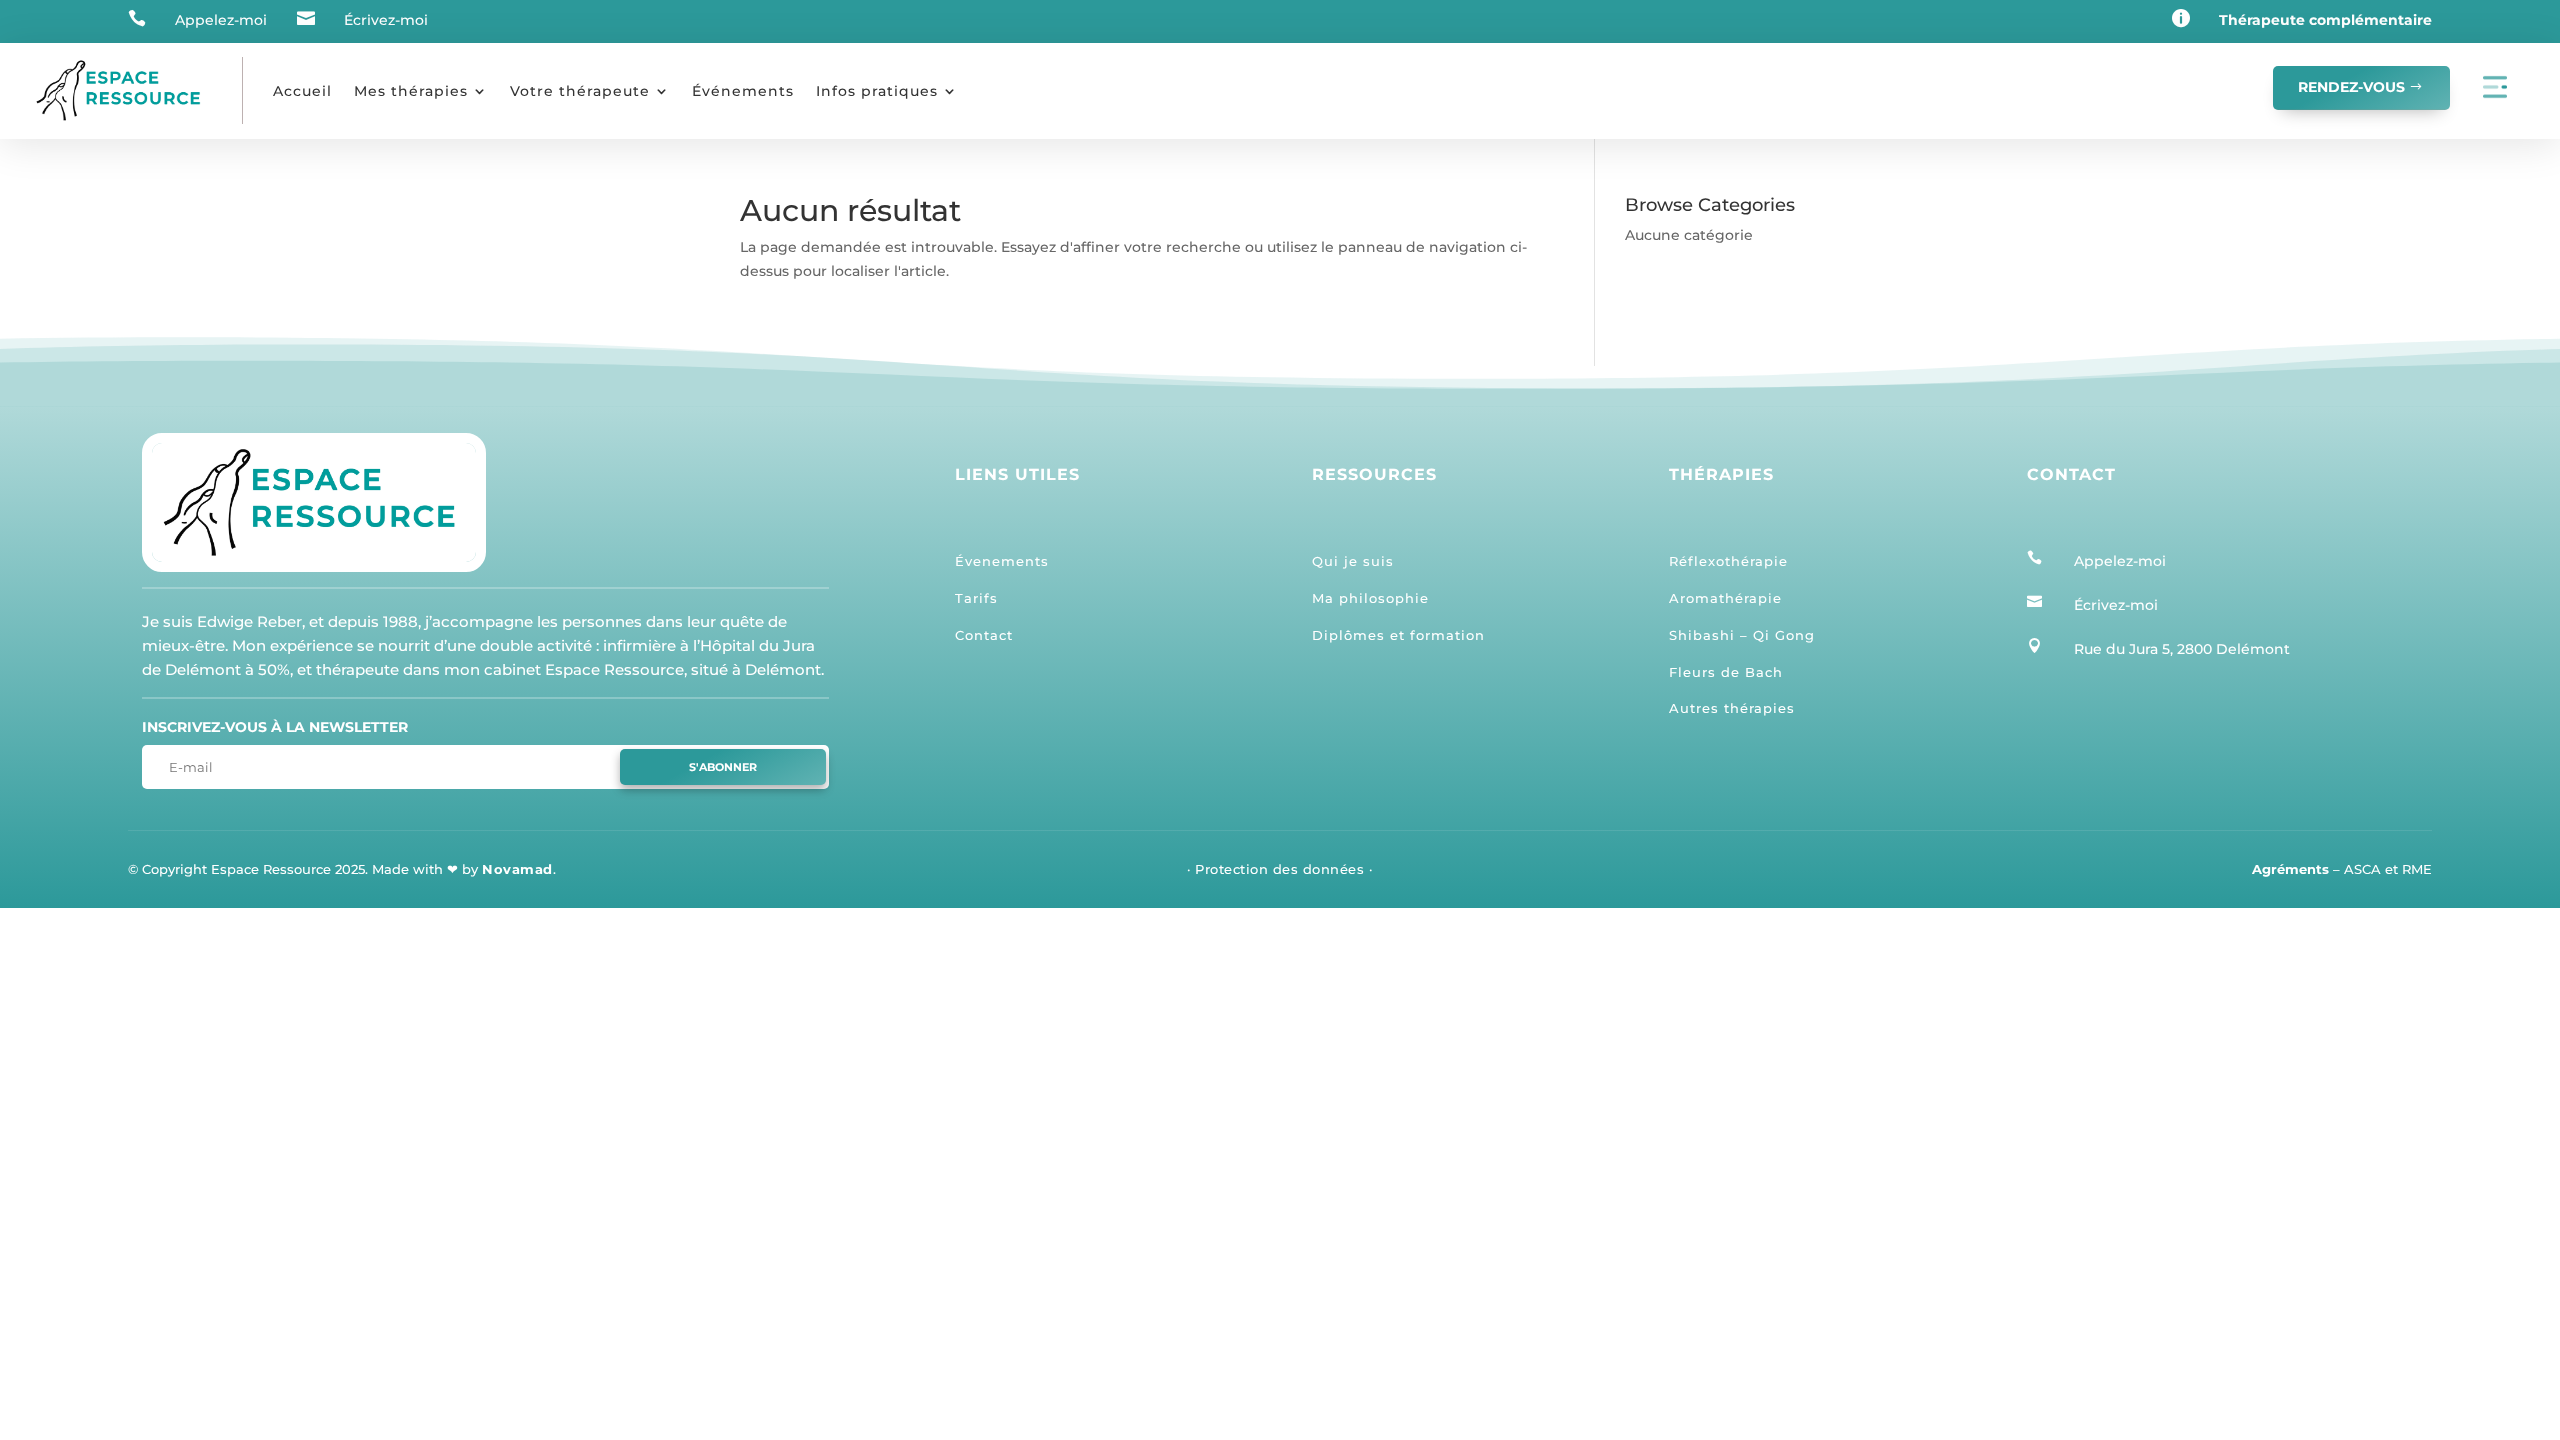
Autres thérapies (1732, 708)
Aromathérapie (1725, 598)
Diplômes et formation (1398, 635)
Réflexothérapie (1728, 561)
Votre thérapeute (580, 91)
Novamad (517, 869)
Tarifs (976, 598)
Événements (743, 91)
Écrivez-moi (386, 20)
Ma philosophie (1370, 598)
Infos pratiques (877, 91)
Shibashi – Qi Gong (1742, 635)
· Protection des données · (1279, 869)
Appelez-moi (221, 20)
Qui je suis (1353, 561)
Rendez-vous (2351, 87)
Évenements (1002, 561)
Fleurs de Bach (1726, 672)
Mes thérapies (411, 91)
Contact (984, 635)
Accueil (302, 91)
